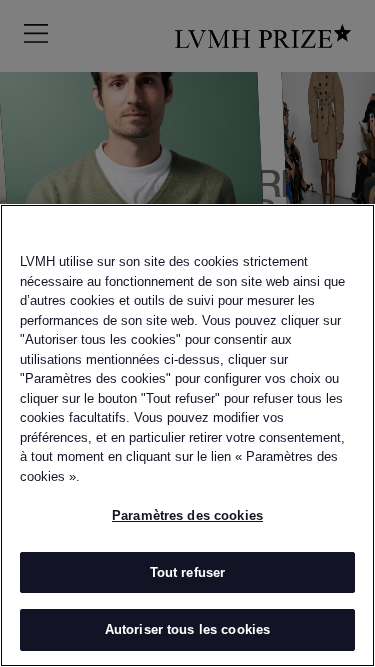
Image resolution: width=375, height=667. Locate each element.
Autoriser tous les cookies (187, 629)
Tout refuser (188, 572)
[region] (187, 435)
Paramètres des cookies (187, 515)
